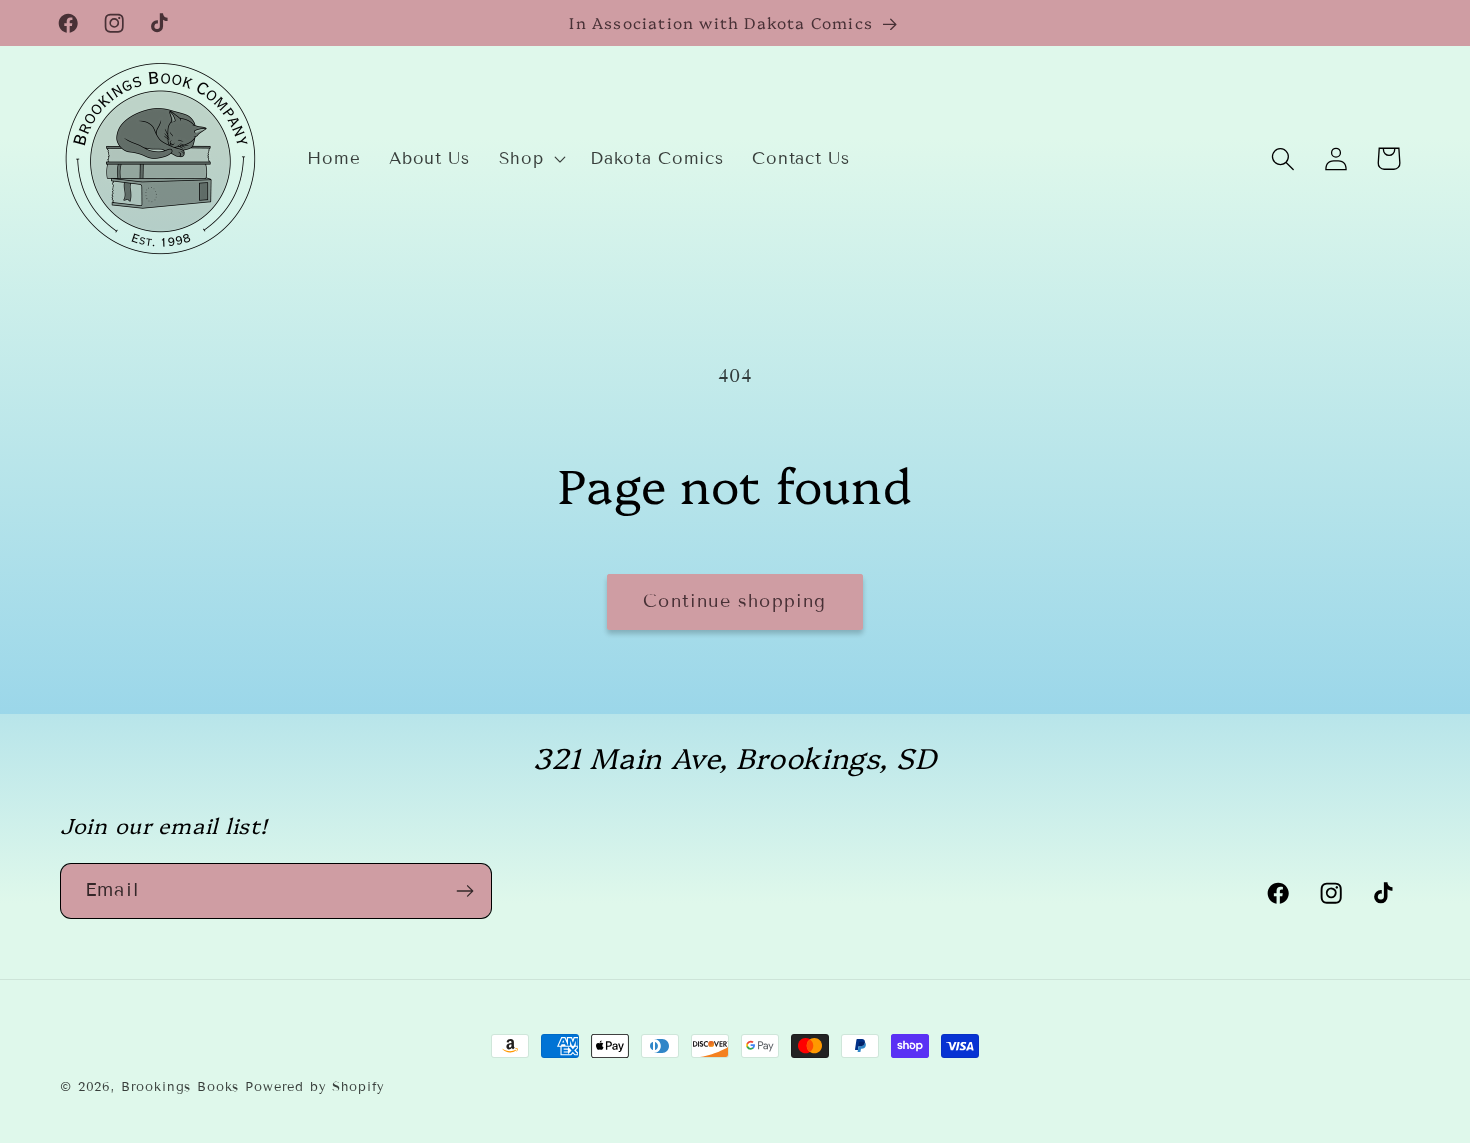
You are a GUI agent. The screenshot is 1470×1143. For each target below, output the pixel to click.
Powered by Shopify (315, 1087)
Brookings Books (180, 1087)
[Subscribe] (464, 891)
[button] (530, 159)
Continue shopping (734, 601)
